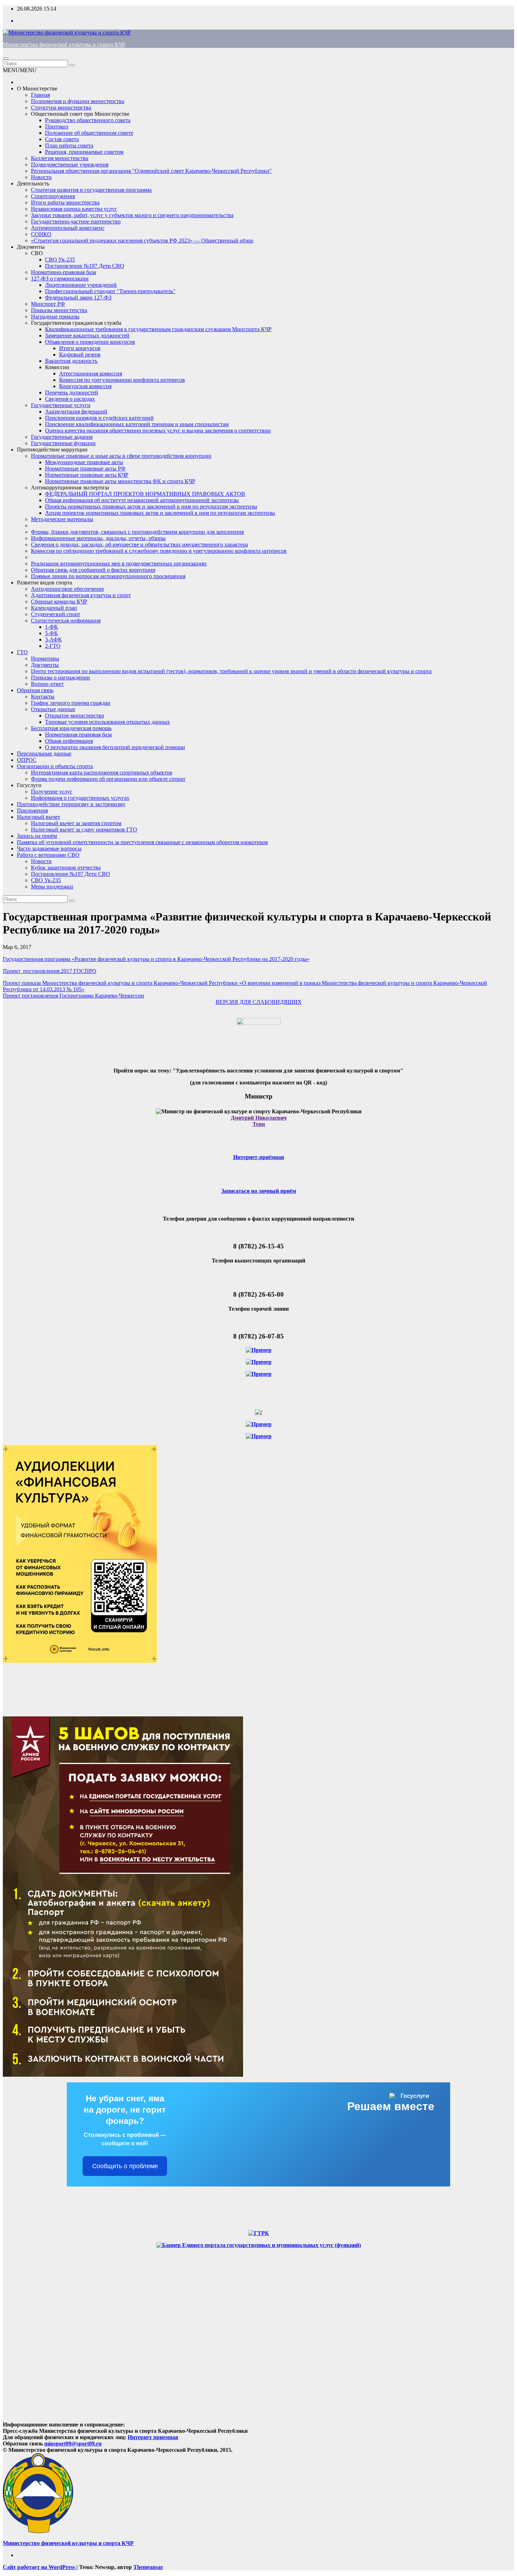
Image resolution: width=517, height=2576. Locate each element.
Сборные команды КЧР (59, 602)
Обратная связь (35, 690)
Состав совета (62, 139)
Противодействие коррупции (52, 450)
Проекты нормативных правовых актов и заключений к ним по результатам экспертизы (151, 507)
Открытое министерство (75, 716)
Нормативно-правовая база (63, 272)
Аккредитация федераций (76, 412)
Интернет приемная (153, 2437)
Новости (41, 177)
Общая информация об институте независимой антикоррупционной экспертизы (142, 500)
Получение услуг (52, 792)
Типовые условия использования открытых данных (107, 722)
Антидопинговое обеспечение (68, 589)
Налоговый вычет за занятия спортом (76, 823)
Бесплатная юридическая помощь (71, 728)
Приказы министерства (59, 310)
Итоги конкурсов (80, 348)
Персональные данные (44, 754)
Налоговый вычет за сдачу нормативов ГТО (84, 830)
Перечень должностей (72, 393)
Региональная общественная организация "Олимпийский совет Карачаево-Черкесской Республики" (151, 171)
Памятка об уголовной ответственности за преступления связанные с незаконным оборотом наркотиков (142, 842)
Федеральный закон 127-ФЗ (78, 298)
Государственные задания (62, 437)
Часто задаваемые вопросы (49, 849)
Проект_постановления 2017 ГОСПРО (50, 971)
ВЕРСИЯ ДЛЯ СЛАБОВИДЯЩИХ (259, 1002)
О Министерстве (37, 88)
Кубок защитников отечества (66, 868)
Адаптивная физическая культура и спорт (81, 595)
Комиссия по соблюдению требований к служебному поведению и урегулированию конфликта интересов (159, 551)
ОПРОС (27, 760)
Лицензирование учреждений (81, 285)
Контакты (43, 697)
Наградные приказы (55, 317)
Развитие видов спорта (44, 583)
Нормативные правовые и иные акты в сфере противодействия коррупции (121, 456)
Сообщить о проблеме (125, 2166)
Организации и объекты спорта (55, 766)
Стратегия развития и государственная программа (91, 190)
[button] (20, 70)
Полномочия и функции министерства (78, 101)
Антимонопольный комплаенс (68, 228)
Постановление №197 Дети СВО (85, 266)
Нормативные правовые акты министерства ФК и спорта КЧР (120, 481)
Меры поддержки (52, 887)
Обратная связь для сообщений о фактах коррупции (93, 570)
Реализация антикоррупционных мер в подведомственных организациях (119, 564)
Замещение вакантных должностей (87, 336)
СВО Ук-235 (60, 260)
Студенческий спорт (56, 614)
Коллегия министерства (60, 158)
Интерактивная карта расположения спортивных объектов (102, 773)
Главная (40, 95)
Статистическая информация (66, 621)
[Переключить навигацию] (6, 58)
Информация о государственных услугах (80, 798)
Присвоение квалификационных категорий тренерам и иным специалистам (137, 424)
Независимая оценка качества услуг (74, 209)
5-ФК (52, 633)
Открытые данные (53, 709)
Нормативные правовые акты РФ (85, 469)
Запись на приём (37, 836)
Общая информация (69, 741)
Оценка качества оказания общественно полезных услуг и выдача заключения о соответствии (158, 431)
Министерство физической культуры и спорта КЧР (64, 45)
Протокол (57, 126)
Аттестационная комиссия (91, 374)
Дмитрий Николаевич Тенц (259, 1121)
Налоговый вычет (39, 817)
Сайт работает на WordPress (40, 2567)
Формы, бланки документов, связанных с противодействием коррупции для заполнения (137, 532)
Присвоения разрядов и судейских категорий (99, 418)
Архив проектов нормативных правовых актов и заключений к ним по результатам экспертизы (160, 513)
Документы (31, 247)
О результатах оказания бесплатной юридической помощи (115, 747)
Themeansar (148, 2567)
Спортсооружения (53, 196)
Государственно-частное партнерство (76, 221)
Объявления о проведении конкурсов (90, 342)
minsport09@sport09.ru (73, 2444)
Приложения (32, 811)
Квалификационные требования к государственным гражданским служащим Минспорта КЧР (158, 329)
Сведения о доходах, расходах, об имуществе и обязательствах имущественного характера (139, 545)
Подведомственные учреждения (70, 164)
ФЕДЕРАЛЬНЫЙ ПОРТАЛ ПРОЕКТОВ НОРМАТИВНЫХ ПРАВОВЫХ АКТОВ (145, 494)
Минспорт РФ (48, 304)
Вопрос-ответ (47, 684)
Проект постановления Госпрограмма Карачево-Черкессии (74, 996)
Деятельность (33, 183)
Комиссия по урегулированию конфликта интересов (122, 380)
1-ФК (52, 627)
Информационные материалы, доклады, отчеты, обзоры (98, 538)
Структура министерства (61, 107)
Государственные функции (63, 443)
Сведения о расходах (70, 399)
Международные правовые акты (84, 462)
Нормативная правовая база (78, 735)
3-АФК (53, 640)
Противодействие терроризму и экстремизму (71, 804)
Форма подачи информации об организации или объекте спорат (108, 779)
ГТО (22, 652)
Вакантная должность (71, 361)
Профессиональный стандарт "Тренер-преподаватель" (110, 291)
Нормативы (45, 659)
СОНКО (41, 234)
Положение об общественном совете (89, 133)
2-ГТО (53, 646)
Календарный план (54, 608)
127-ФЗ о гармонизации (60, 279)
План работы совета (69, 145)
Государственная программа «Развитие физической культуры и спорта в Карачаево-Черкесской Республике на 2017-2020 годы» (156, 959)
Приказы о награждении (60, 678)
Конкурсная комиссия (85, 386)
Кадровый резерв (80, 355)
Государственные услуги (61, 405)
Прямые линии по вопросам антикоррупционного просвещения (108, 576)
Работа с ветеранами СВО (48, 855)
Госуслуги (29, 785)
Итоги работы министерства (65, 202)
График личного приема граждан (71, 703)
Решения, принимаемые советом (84, 152)
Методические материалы (62, 519)
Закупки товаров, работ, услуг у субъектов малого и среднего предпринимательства (132, 215)
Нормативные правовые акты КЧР (87, 475)
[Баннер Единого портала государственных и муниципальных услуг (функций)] (259, 2245)
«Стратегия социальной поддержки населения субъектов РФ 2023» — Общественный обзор (142, 240)
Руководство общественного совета (88, 120)
